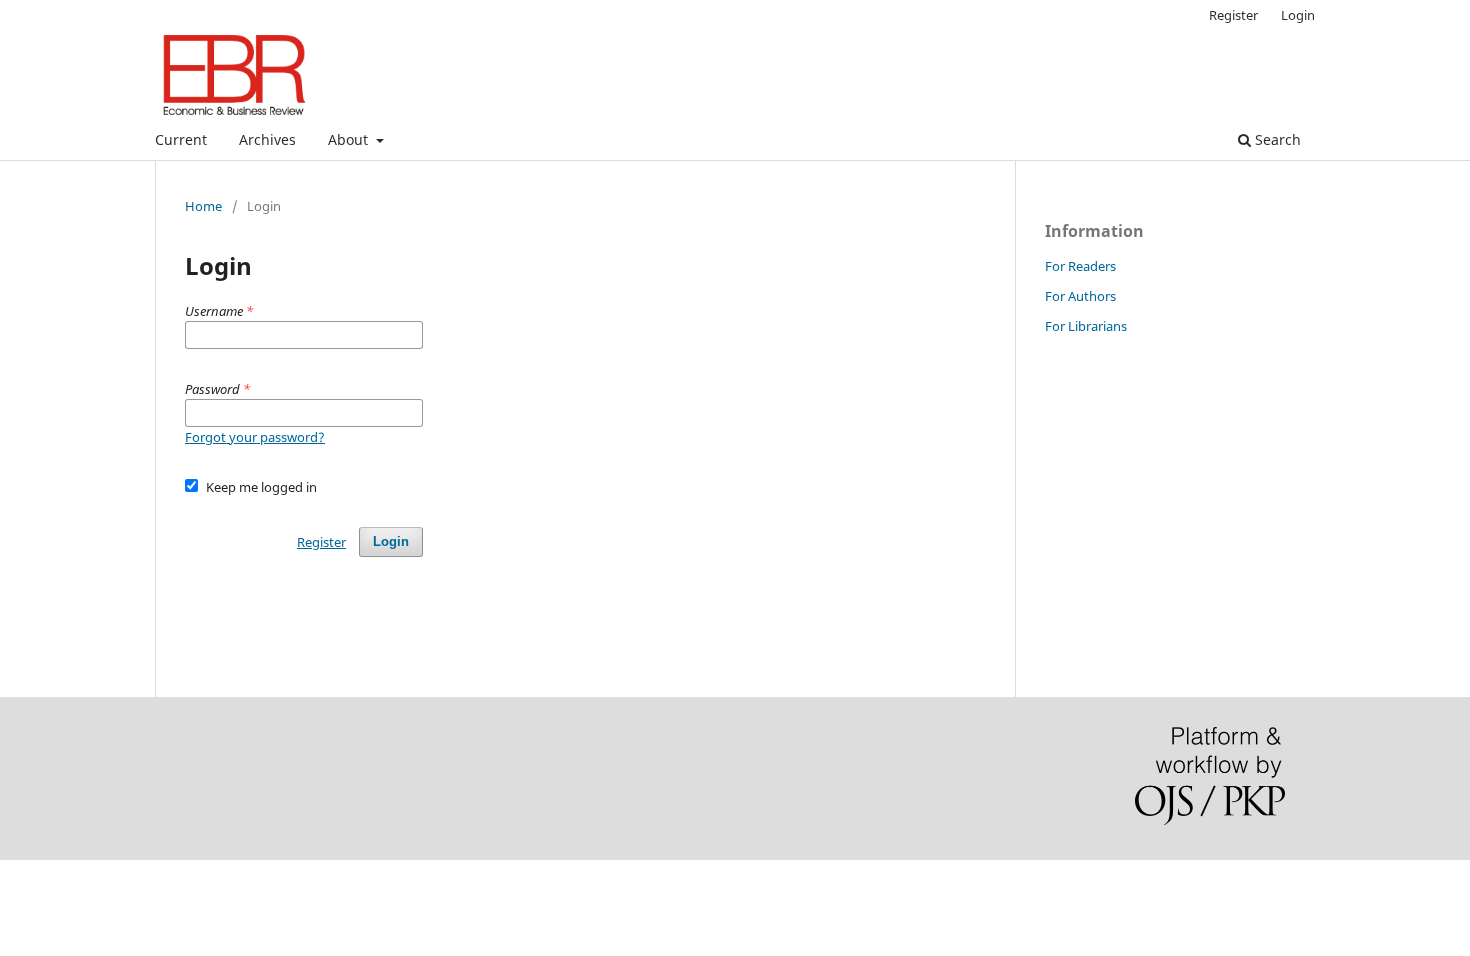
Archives (267, 139)
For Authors (1080, 296)
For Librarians (1086, 326)
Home (203, 206)
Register (1233, 15)
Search (1276, 139)
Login (1298, 15)
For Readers (1080, 266)
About (350, 139)
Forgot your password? (255, 437)
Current (181, 139)
